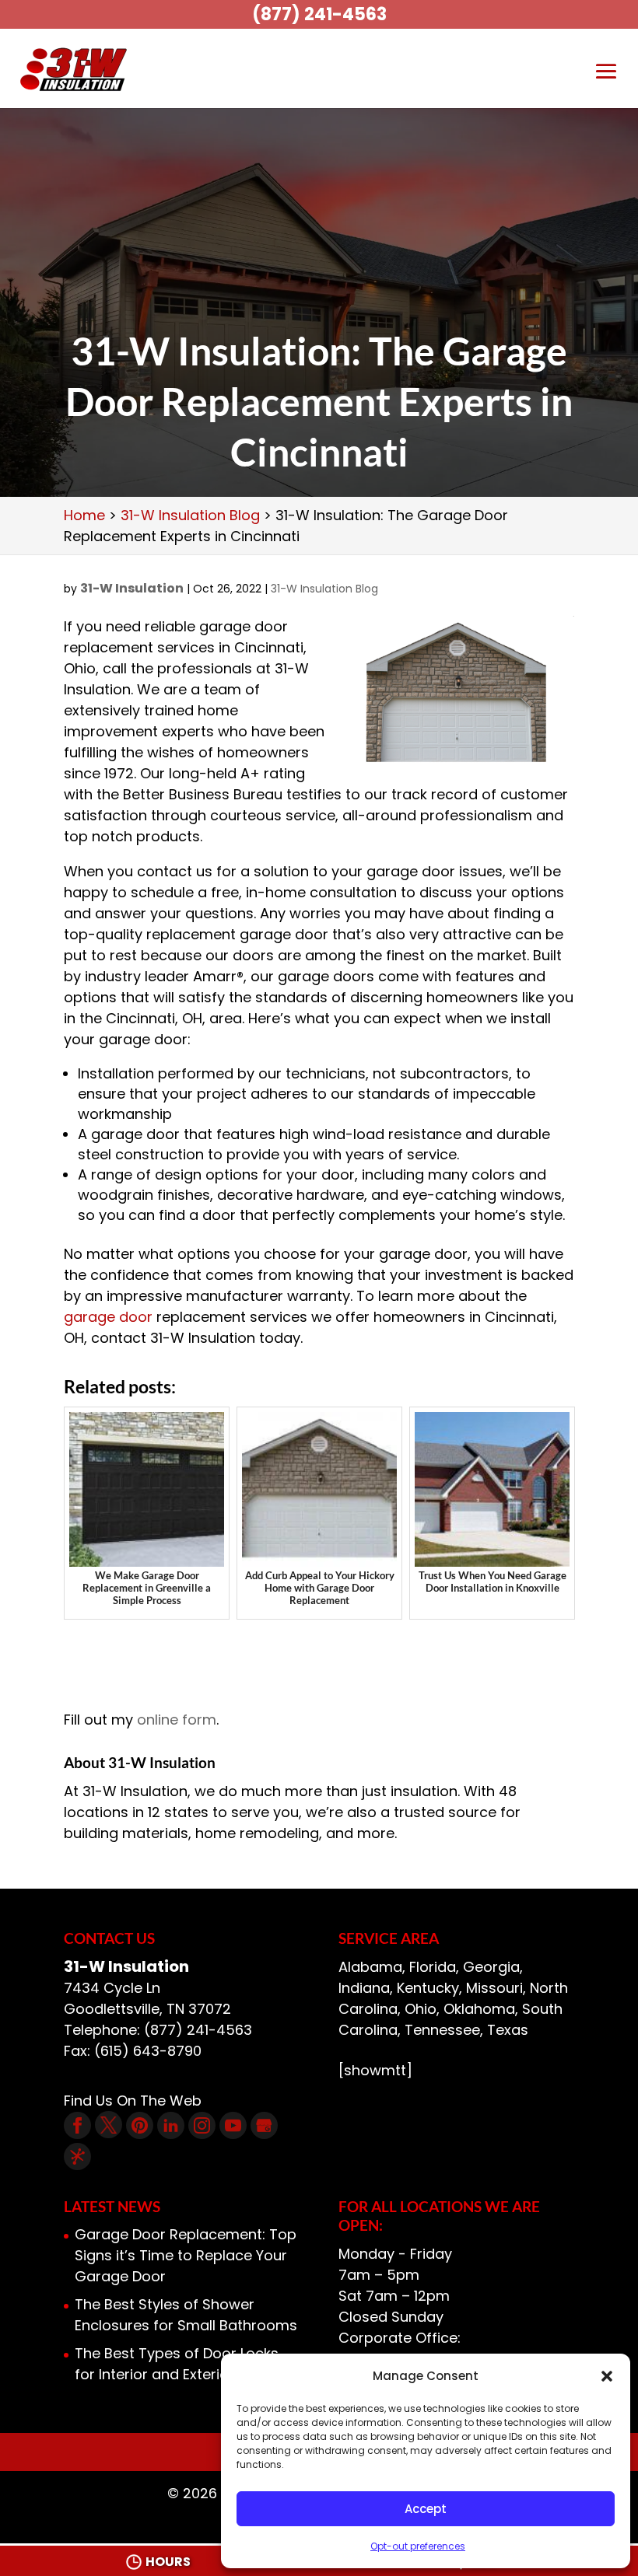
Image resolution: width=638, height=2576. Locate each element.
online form (177, 1720)
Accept (426, 2509)
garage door (108, 1317)
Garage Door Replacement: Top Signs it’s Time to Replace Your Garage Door (186, 2255)
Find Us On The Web (133, 2101)
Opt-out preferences (418, 2546)
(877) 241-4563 (319, 14)
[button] (607, 2376)
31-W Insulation (132, 588)
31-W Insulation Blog (324, 589)
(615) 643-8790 (148, 2051)
